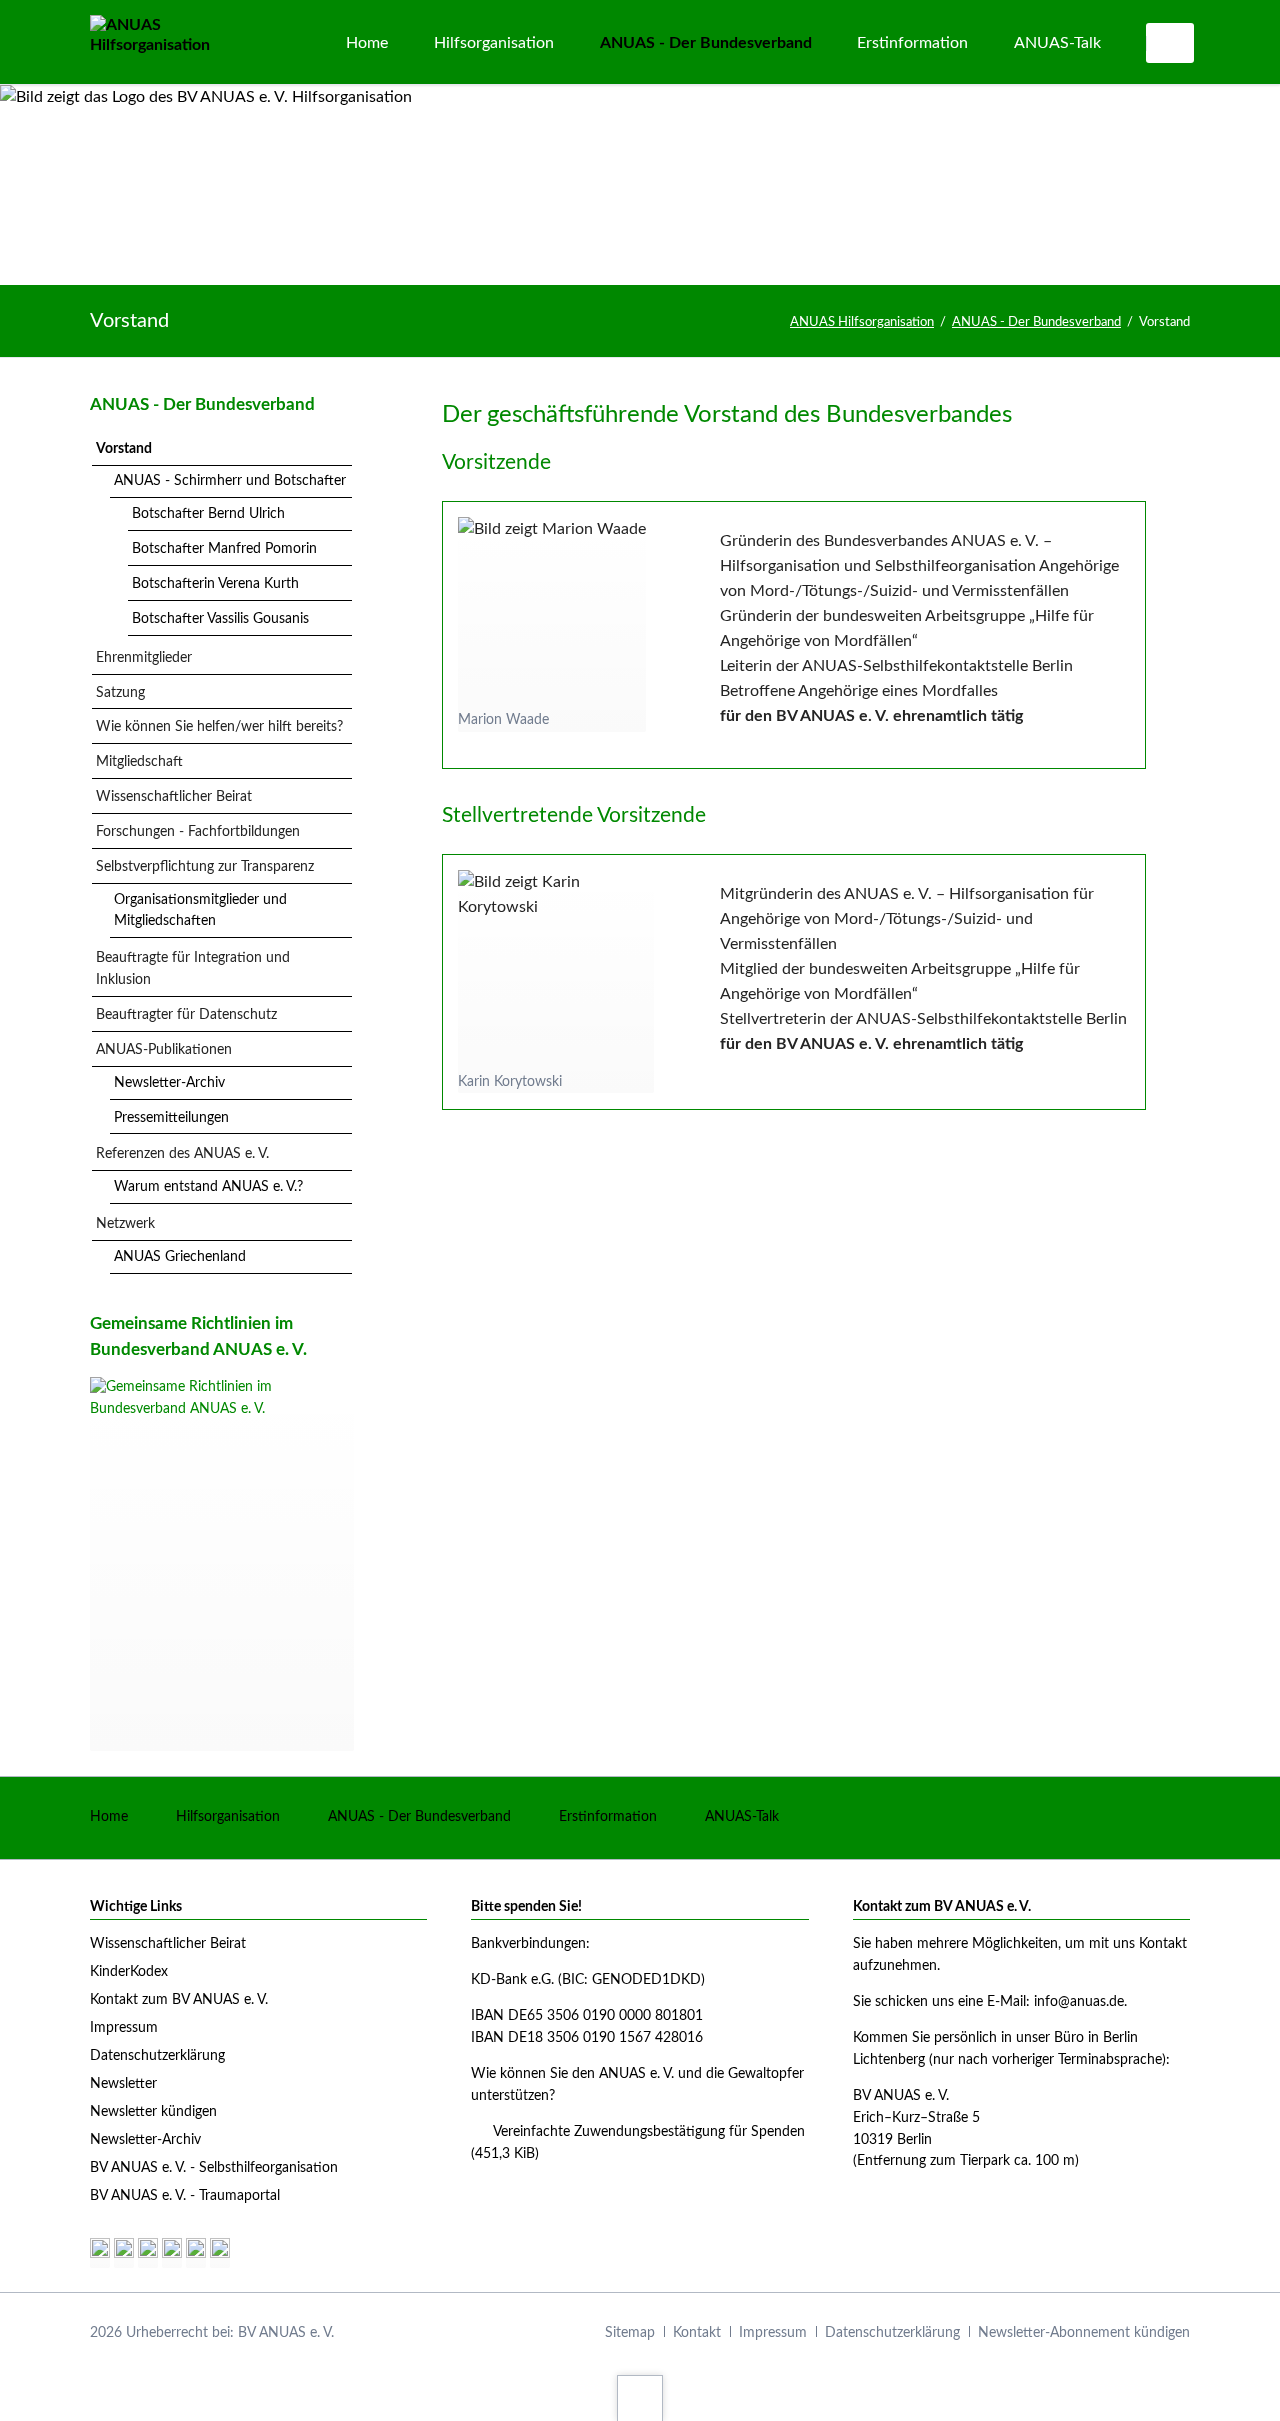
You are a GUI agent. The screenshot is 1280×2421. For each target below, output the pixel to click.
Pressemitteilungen (171, 1118)
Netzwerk (125, 1224)
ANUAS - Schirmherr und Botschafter (230, 481)
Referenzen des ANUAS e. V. (182, 1154)
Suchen (1172, 43)
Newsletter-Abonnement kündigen (1084, 2333)
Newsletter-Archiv (169, 1083)
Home (109, 1817)
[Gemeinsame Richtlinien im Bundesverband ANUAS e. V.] (222, 1564)
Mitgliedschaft (139, 762)
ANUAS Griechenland (180, 1257)
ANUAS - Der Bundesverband (1036, 322)
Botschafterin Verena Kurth (215, 584)
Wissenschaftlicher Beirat (174, 797)
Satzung (120, 693)
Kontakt (697, 2333)
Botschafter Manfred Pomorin (224, 549)
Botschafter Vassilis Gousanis (220, 619)
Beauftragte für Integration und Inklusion (193, 969)
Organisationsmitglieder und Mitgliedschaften (200, 911)
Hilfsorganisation (228, 1817)
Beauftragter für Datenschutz (186, 1015)
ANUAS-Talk (742, 1817)
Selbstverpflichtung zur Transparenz (205, 867)
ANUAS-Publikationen (164, 1050)
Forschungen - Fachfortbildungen (198, 832)
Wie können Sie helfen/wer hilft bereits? (219, 727)
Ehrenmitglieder (144, 658)
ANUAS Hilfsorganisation (862, 322)
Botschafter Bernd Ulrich (208, 514)
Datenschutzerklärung (892, 2333)
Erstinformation (608, 1817)
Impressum (773, 2333)
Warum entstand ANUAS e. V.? (208, 1187)
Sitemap (630, 2333)
